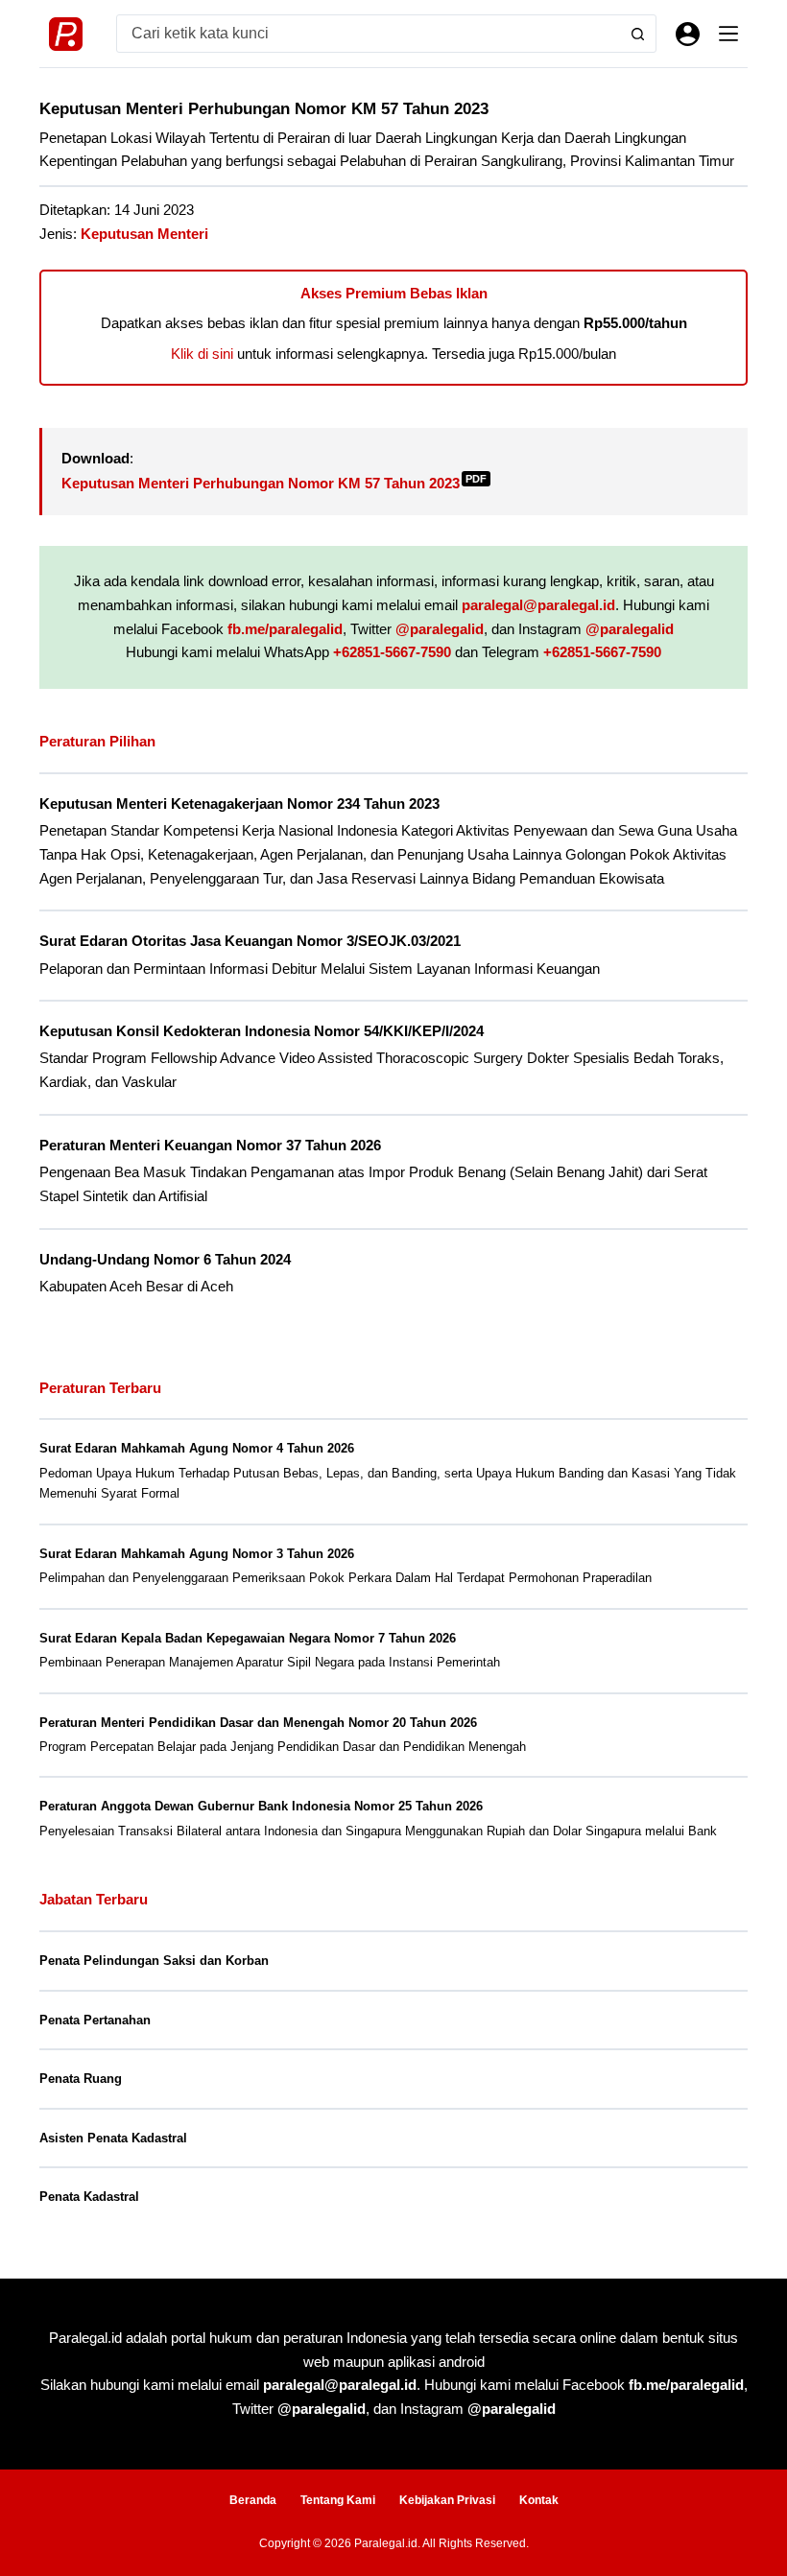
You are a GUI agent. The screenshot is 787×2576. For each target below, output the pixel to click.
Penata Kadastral (89, 2197)
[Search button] (637, 34)
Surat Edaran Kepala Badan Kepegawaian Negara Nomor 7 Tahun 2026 (248, 1638)
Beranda (253, 2500)
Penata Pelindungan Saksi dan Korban (154, 1961)
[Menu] (728, 34)
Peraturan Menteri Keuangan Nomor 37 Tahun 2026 (210, 1146)
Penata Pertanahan (95, 2020)
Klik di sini (202, 354)
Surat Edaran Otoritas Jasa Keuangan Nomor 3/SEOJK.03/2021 (250, 941)
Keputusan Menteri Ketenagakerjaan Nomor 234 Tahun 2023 (239, 804)
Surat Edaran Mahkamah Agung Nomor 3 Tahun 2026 (197, 1554)
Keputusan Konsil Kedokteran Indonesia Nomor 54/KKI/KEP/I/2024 (262, 1031)
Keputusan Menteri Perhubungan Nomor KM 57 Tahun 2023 (274, 483)
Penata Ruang (81, 2079)
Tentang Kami (338, 2500)
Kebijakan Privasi (447, 2500)
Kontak (539, 2500)
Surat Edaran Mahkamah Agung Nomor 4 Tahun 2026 (197, 1448)
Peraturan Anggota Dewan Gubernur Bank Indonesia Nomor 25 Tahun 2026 (261, 1806)
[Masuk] (688, 34)
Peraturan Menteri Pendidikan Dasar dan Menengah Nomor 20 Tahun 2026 (258, 1723)
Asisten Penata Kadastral (113, 2138)
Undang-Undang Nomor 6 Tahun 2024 (165, 1260)
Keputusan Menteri (144, 234)
